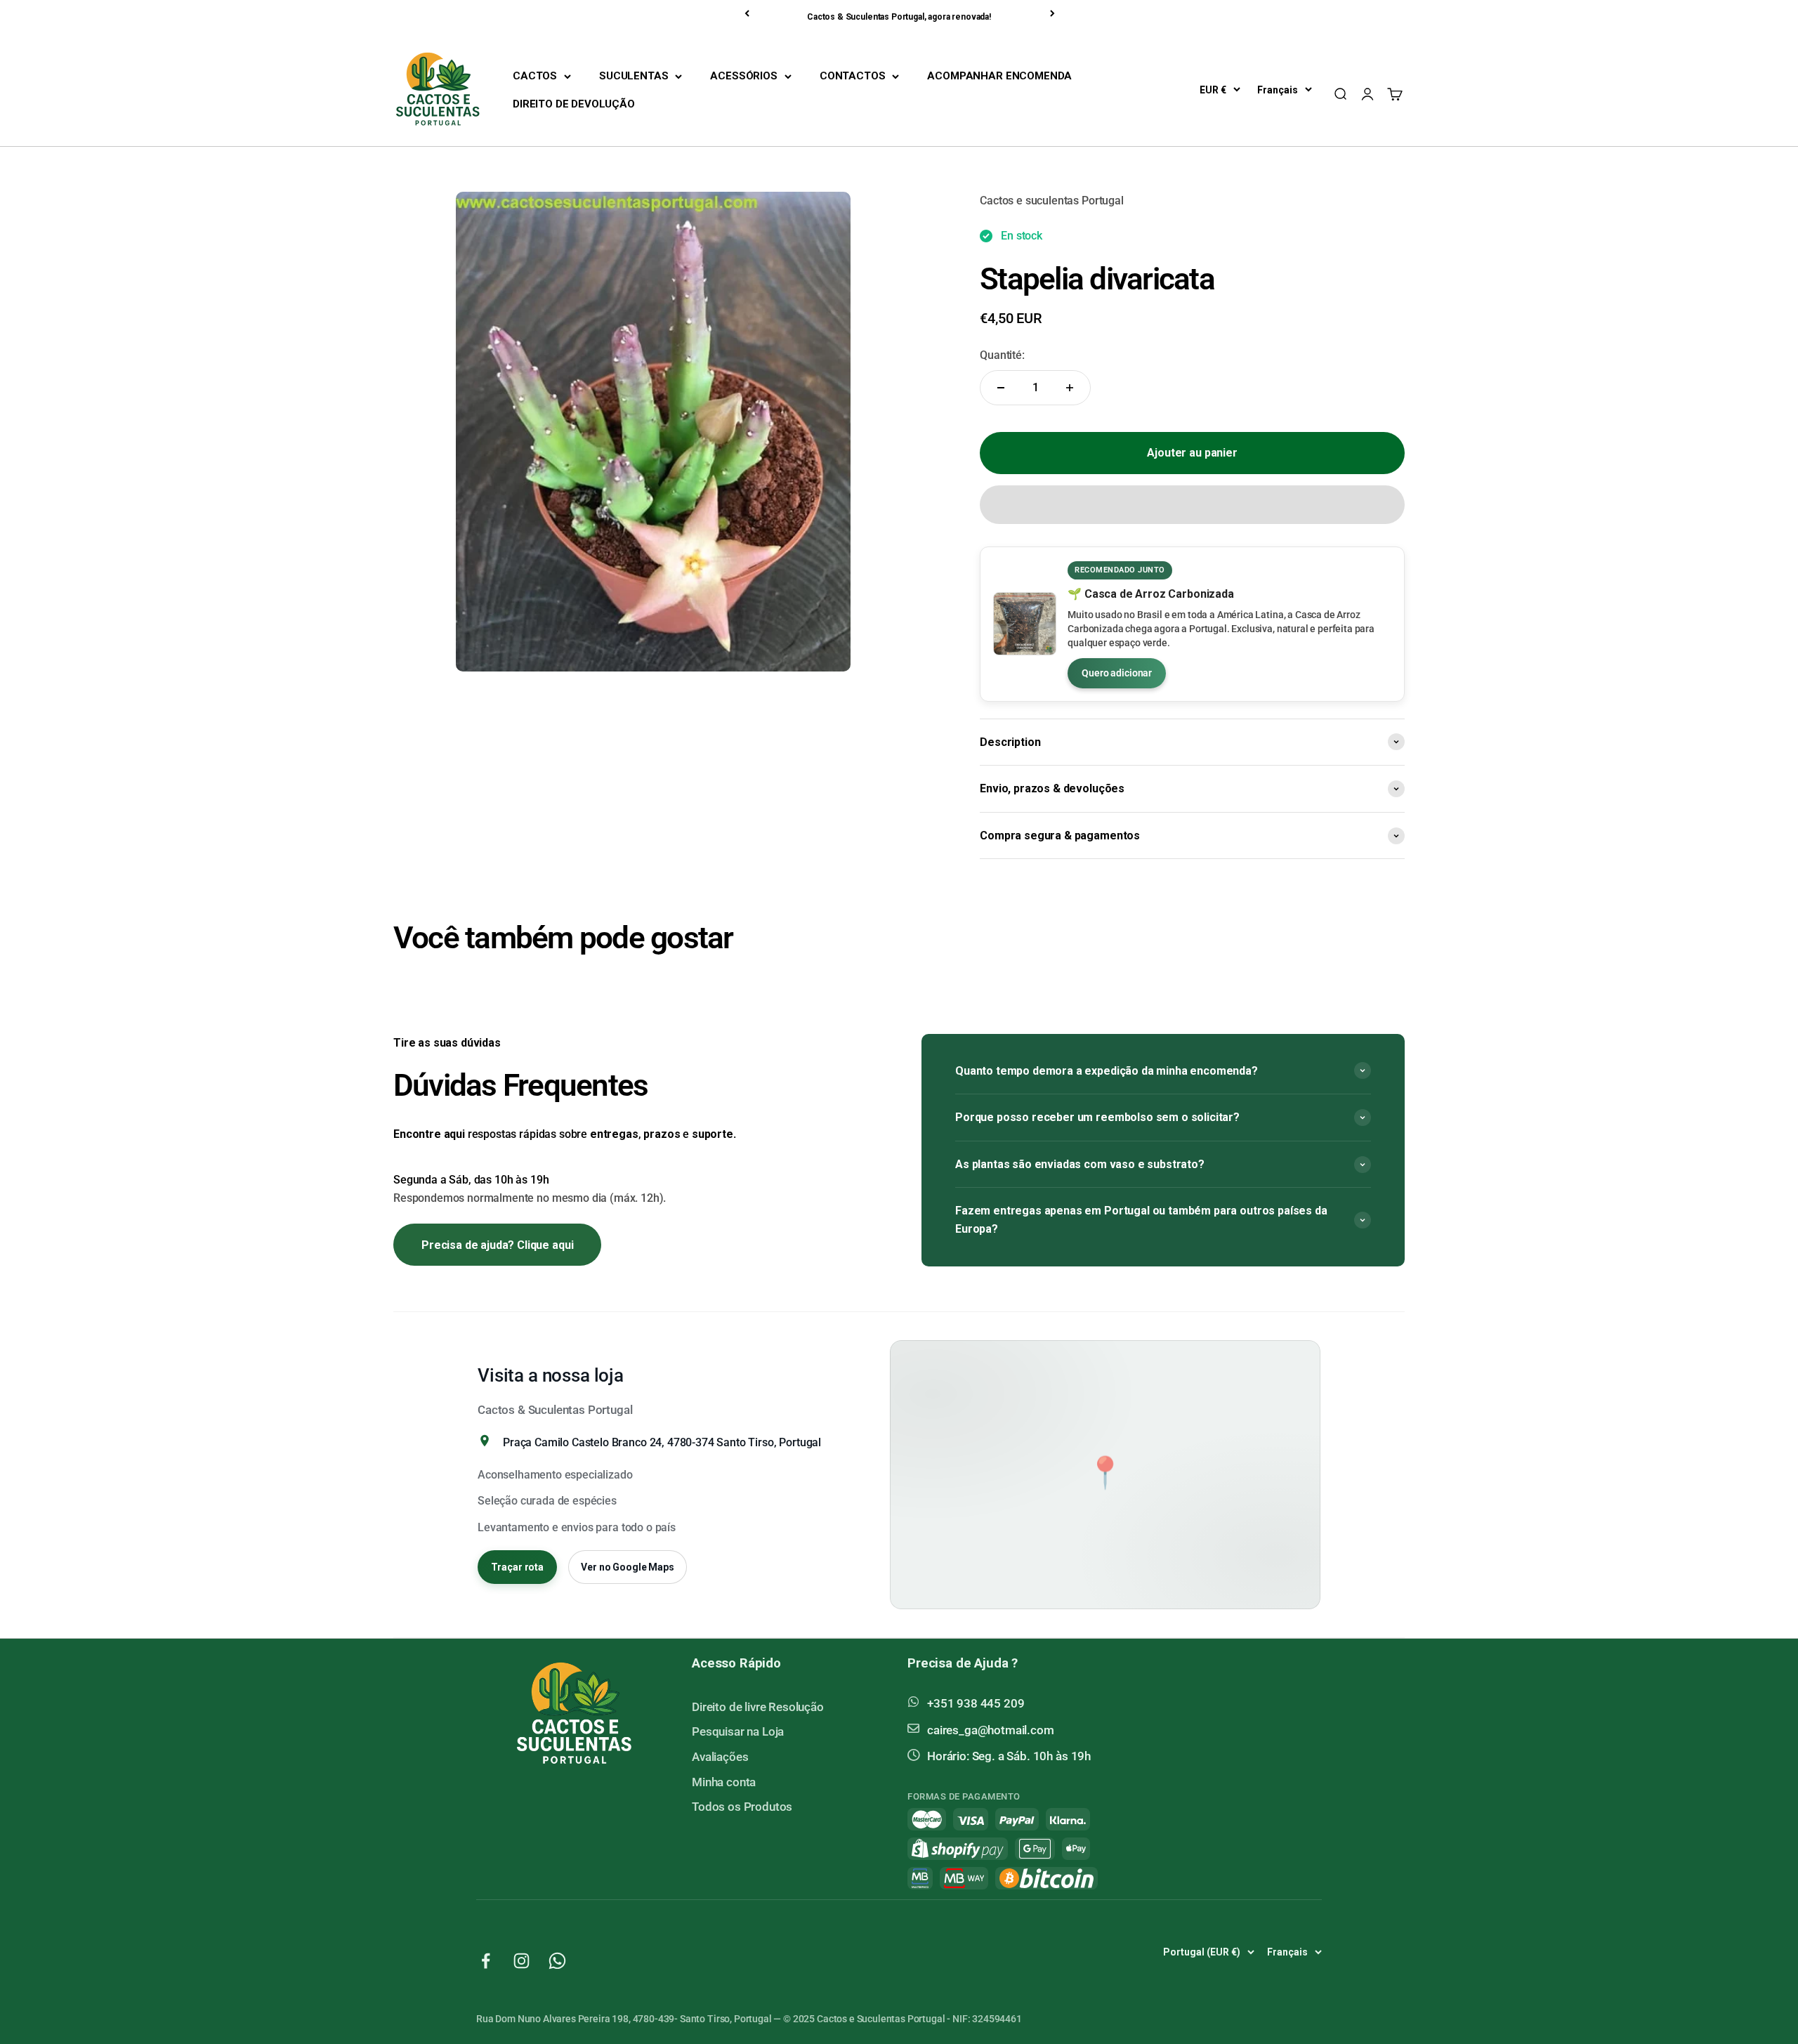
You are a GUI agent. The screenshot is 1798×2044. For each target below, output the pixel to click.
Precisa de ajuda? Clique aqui (497, 1245)
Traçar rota (517, 1567)
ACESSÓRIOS (743, 76)
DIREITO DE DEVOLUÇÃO (574, 104)
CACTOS (535, 76)
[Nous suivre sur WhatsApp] (557, 1961)
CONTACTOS (853, 76)
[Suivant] (1054, 13)
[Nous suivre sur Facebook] (486, 1961)
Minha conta (724, 1782)
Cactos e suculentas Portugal (1052, 201)
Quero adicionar (1117, 673)
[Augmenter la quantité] (1070, 388)
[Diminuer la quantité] (1001, 388)
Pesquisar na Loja (738, 1731)
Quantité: (1002, 355)
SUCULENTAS (634, 76)
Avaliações (720, 1757)
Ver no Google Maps (627, 1567)
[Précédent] (748, 13)
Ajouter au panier (1192, 453)
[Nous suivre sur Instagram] (521, 1961)
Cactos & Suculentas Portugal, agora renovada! (899, 17)
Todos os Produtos (742, 1807)
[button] (1192, 505)
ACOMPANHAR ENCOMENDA (999, 76)
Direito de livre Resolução (758, 1707)
